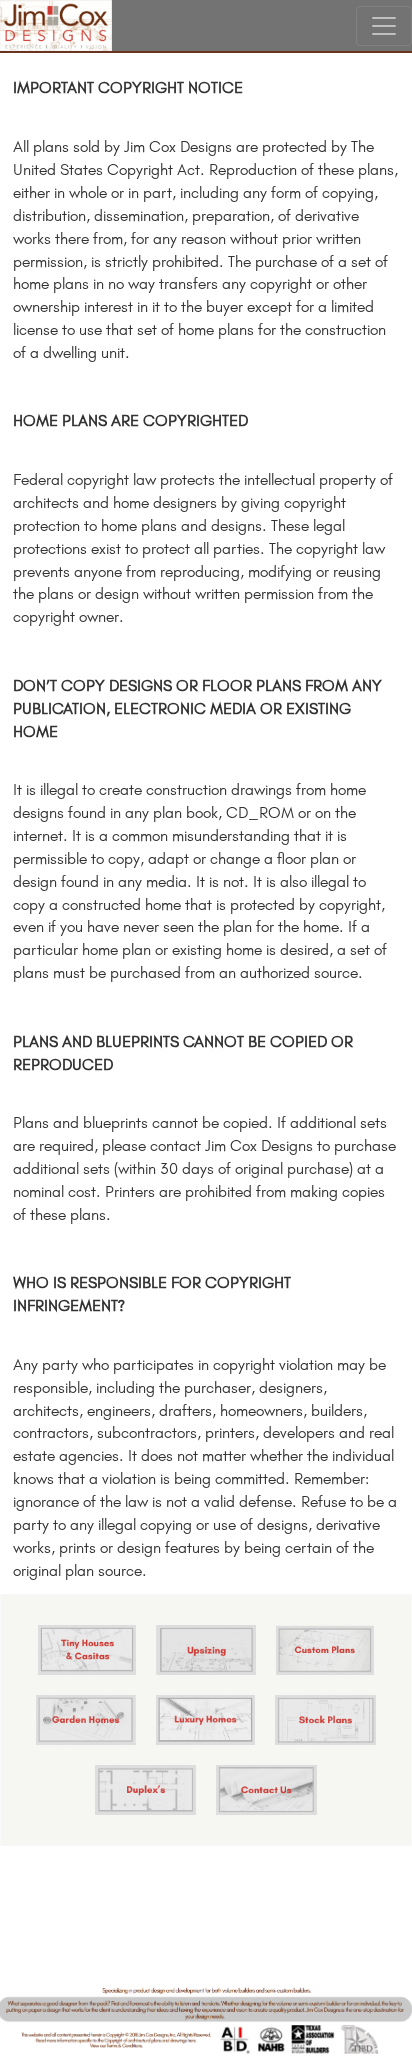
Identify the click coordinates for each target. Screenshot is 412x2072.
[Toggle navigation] (384, 26)
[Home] (56, 25)
